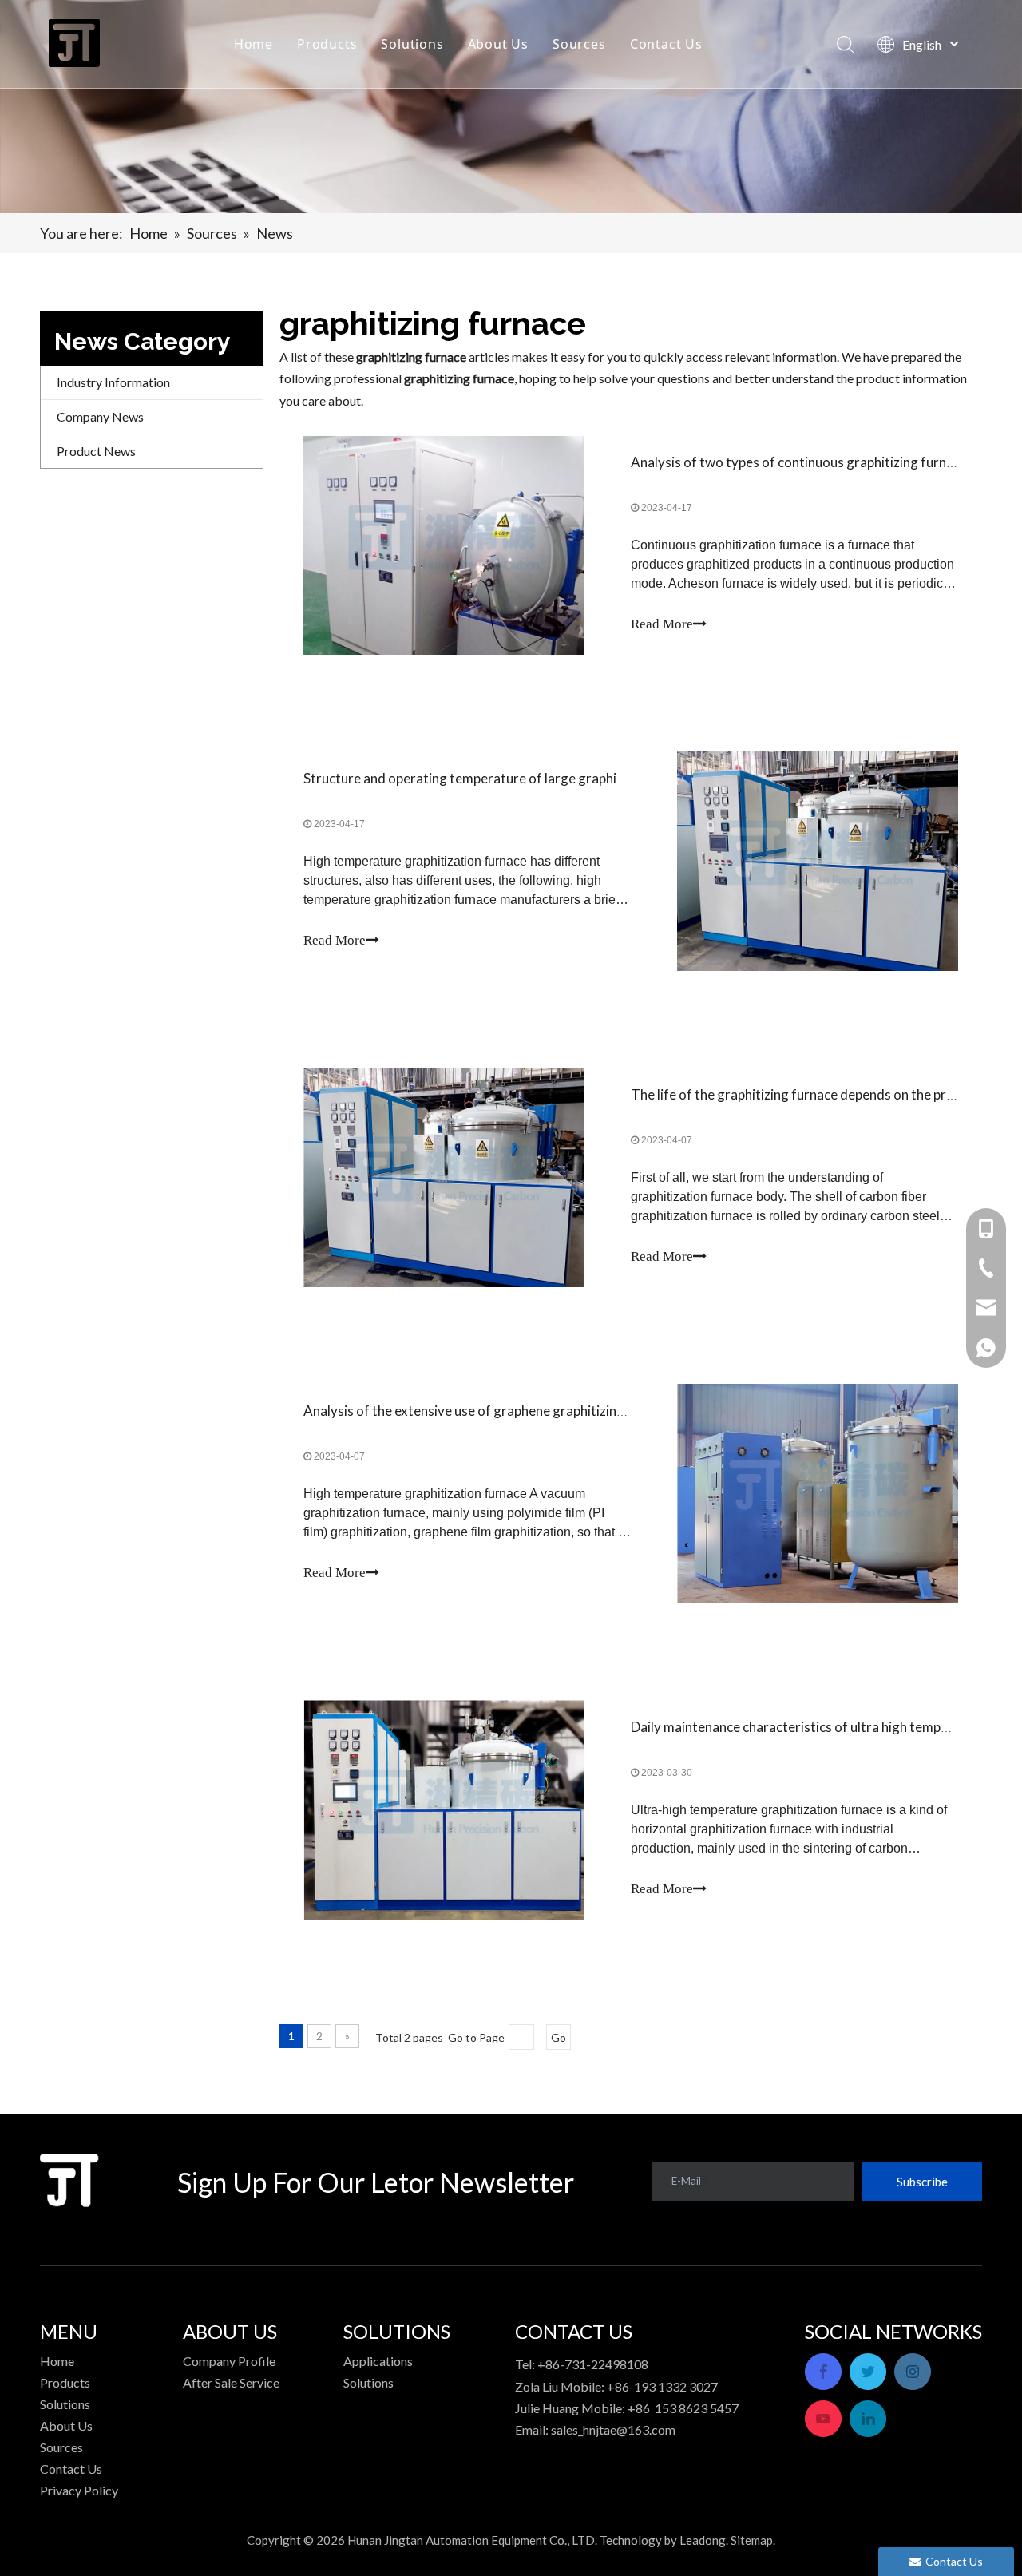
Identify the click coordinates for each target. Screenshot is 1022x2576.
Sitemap (752, 2540)
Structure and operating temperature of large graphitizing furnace (501, 778)
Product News (96, 451)
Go (559, 2037)
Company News (100, 416)
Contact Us (666, 44)
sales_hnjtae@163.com (613, 2429)
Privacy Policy (79, 2490)
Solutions (412, 44)
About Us (498, 44)
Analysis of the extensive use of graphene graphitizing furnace (488, 1411)
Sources (579, 44)
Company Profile (229, 2361)
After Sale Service (231, 2382)
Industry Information (113, 382)
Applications (378, 2361)
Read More (662, 624)
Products (327, 44)
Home (254, 44)
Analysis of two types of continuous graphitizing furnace (799, 462)
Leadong (703, 2540)
